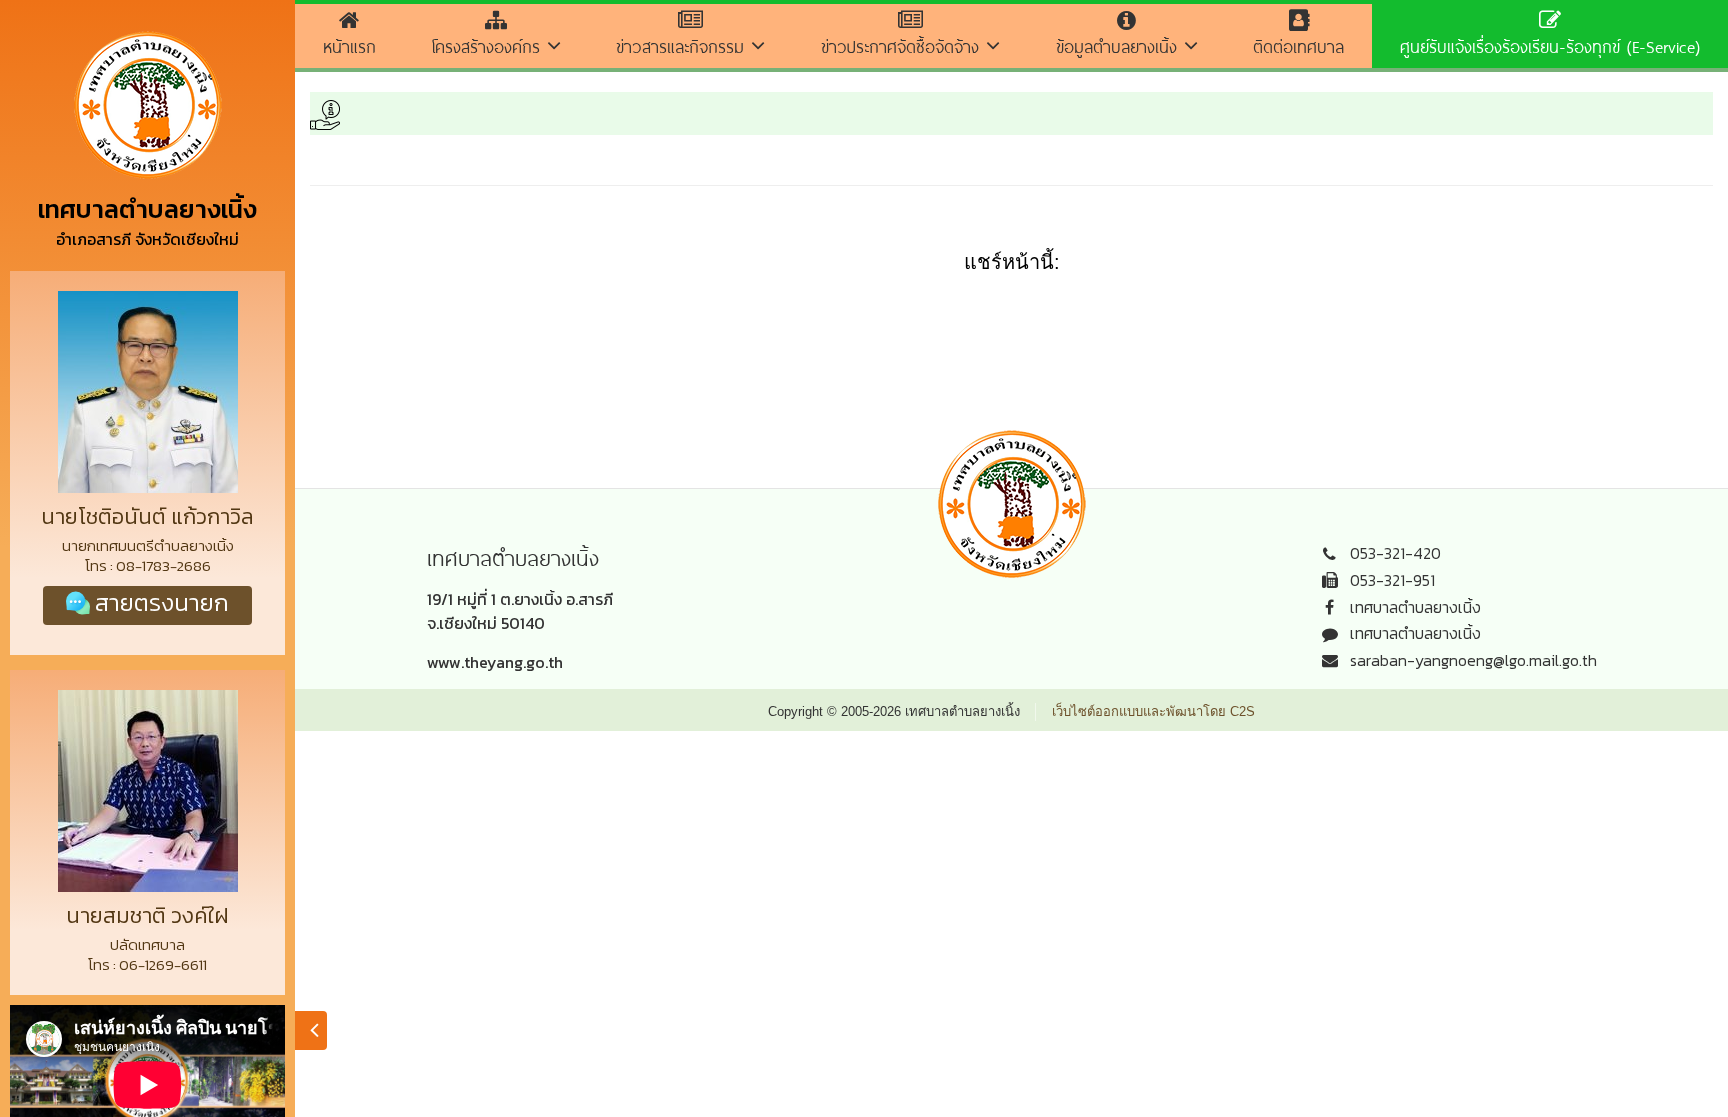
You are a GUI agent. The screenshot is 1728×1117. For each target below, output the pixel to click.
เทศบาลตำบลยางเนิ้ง (1415, 607)
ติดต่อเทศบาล (1298, 46)
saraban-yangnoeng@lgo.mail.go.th (1473, 660)
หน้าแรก (349, 46)
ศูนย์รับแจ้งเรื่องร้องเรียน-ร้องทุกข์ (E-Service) (1550, 46)
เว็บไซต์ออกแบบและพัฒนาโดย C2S (1153, 711)
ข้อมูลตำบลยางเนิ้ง (1120, 46)
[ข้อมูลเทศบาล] (311, 1030)
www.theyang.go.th (495, 662)
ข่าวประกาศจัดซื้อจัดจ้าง (903, 46)
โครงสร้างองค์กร (489, 46)
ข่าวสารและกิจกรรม (683, 46)
